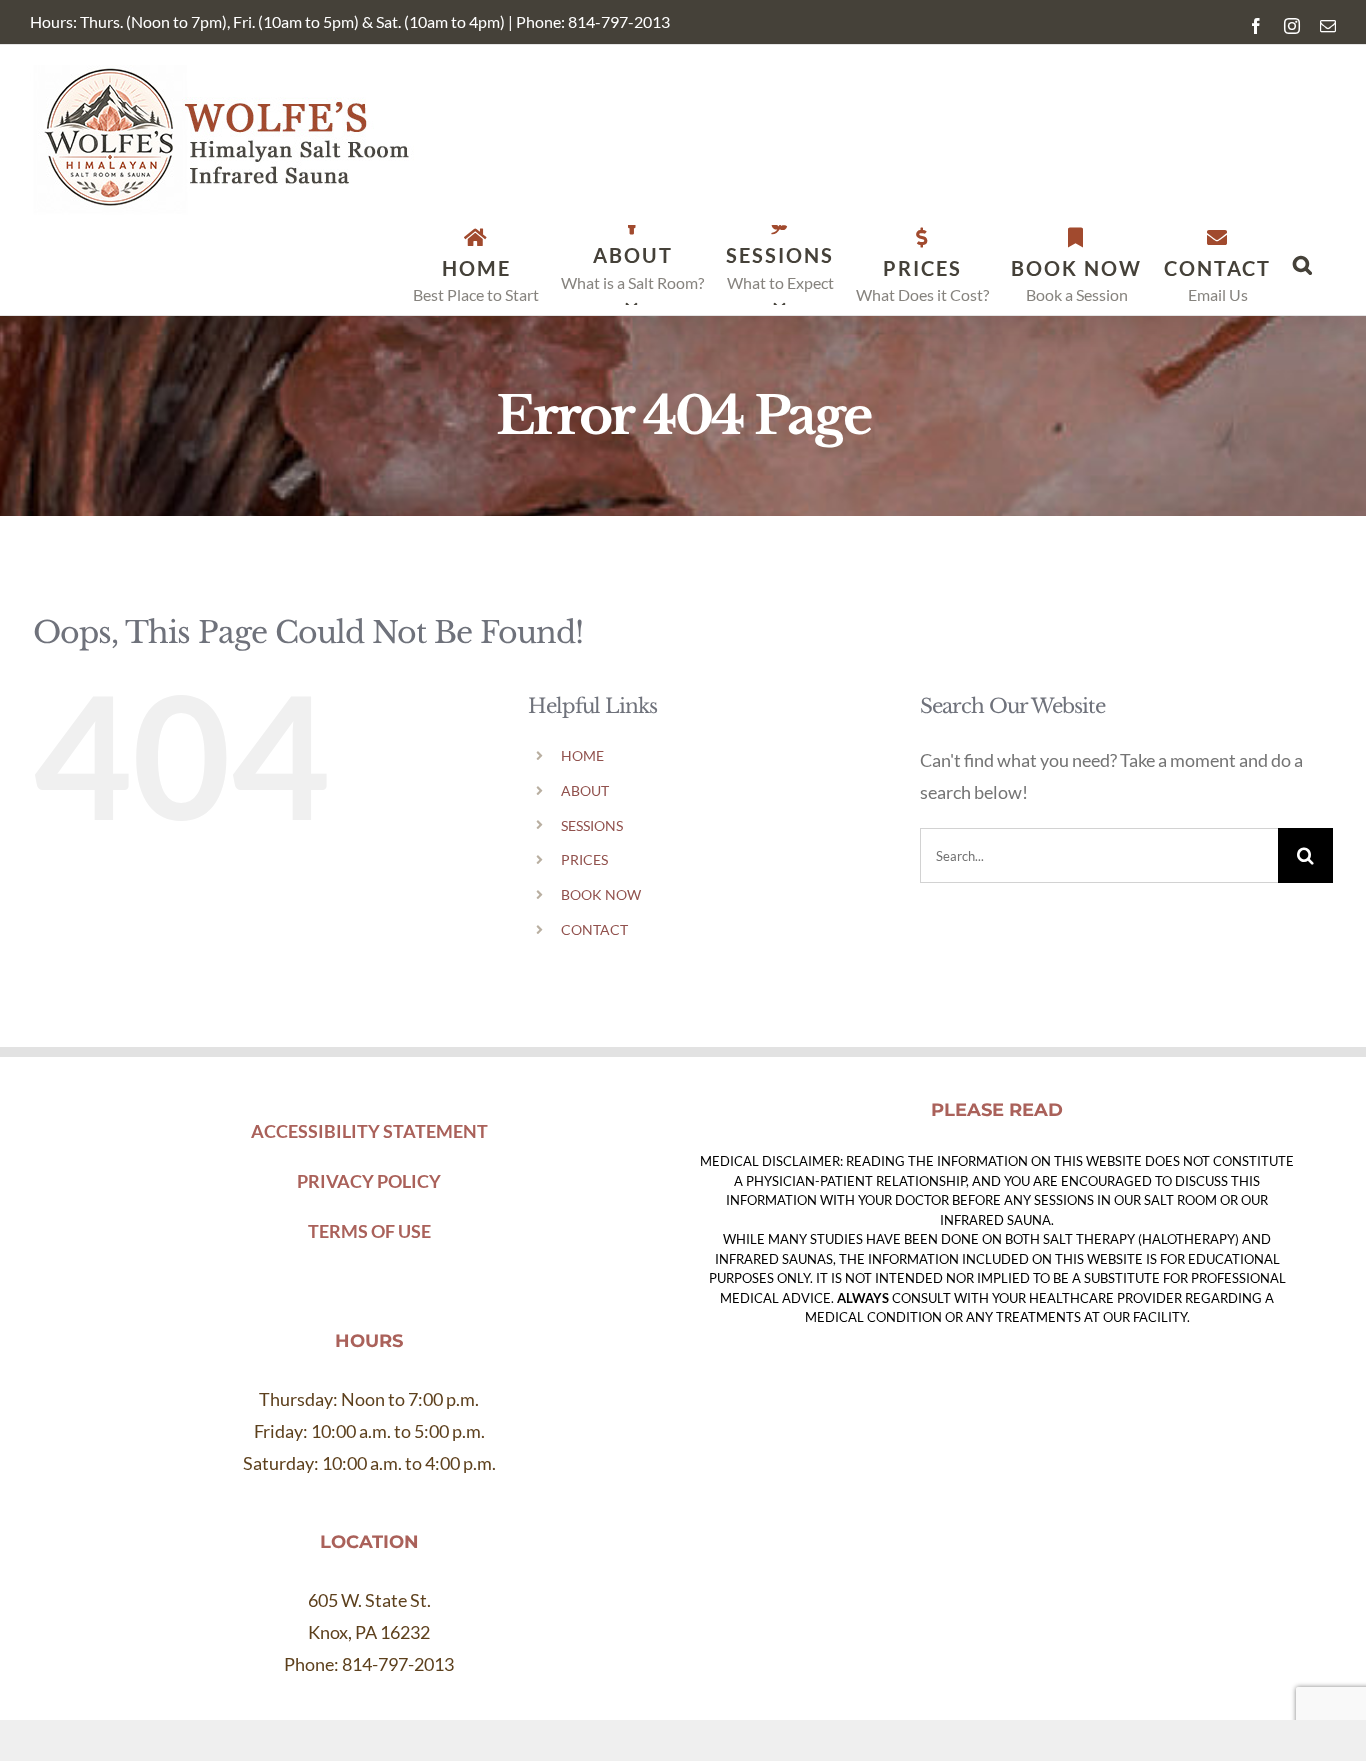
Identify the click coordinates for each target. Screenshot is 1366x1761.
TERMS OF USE (369, 1231)
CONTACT (594, 929)
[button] (1303, 265)
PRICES (584, 859)
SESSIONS (592, 825)
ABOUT (585, 790)
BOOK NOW (601, 894)
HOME (582, 755)
